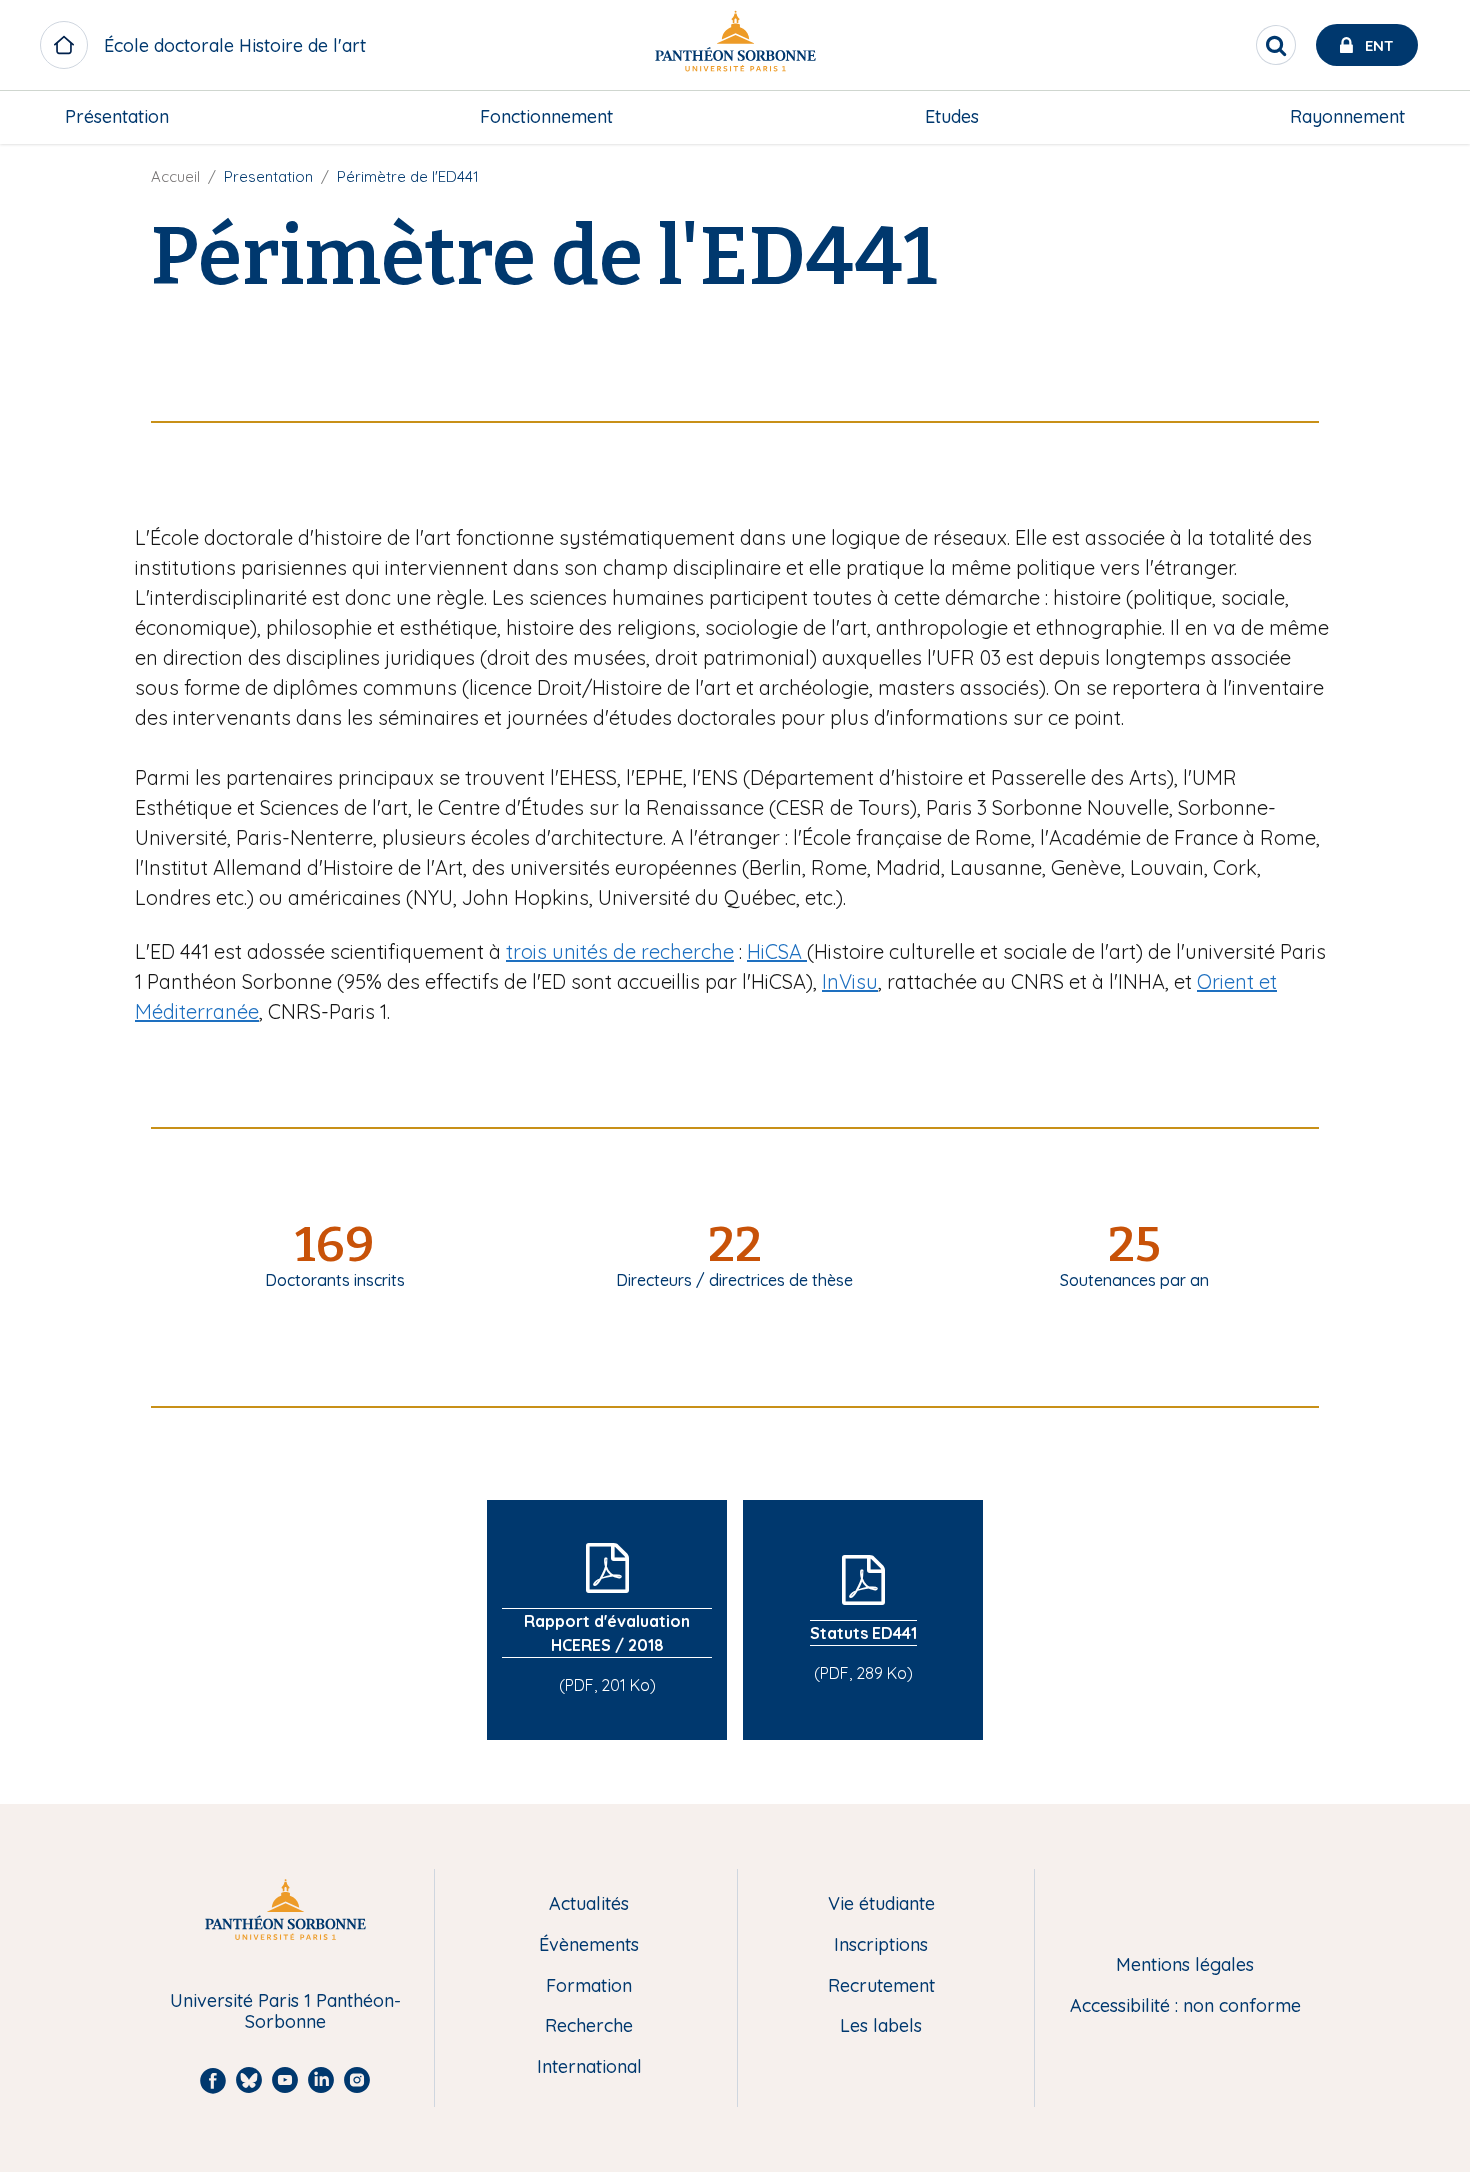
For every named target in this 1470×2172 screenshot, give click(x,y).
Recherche (589, 2026)
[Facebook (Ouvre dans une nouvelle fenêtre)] (1441, 165)
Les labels (881, 2026)
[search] (1276, 45)
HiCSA (777, 951)
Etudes (952, 116)
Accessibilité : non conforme (1185, 2006)
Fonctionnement (546, 116)
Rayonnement (1347, 116)
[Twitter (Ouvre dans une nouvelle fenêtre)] (1441, 206)
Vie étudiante (881, 1904)
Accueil (175, 176)
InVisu (850, 981)
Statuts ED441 (863, 1633)
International (589, 2067)
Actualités (589, 1904)
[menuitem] (117, 117)
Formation (589, 1986)
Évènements (589, 1945)
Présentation (117, 116)
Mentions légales (1185, 1965)
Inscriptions (881, 1945)
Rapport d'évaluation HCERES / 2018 (607, 1633)
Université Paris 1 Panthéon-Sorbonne (285, 2011)
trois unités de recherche (620, 951)
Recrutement (881, 1986)
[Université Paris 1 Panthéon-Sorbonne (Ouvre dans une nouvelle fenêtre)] (735, 45)
